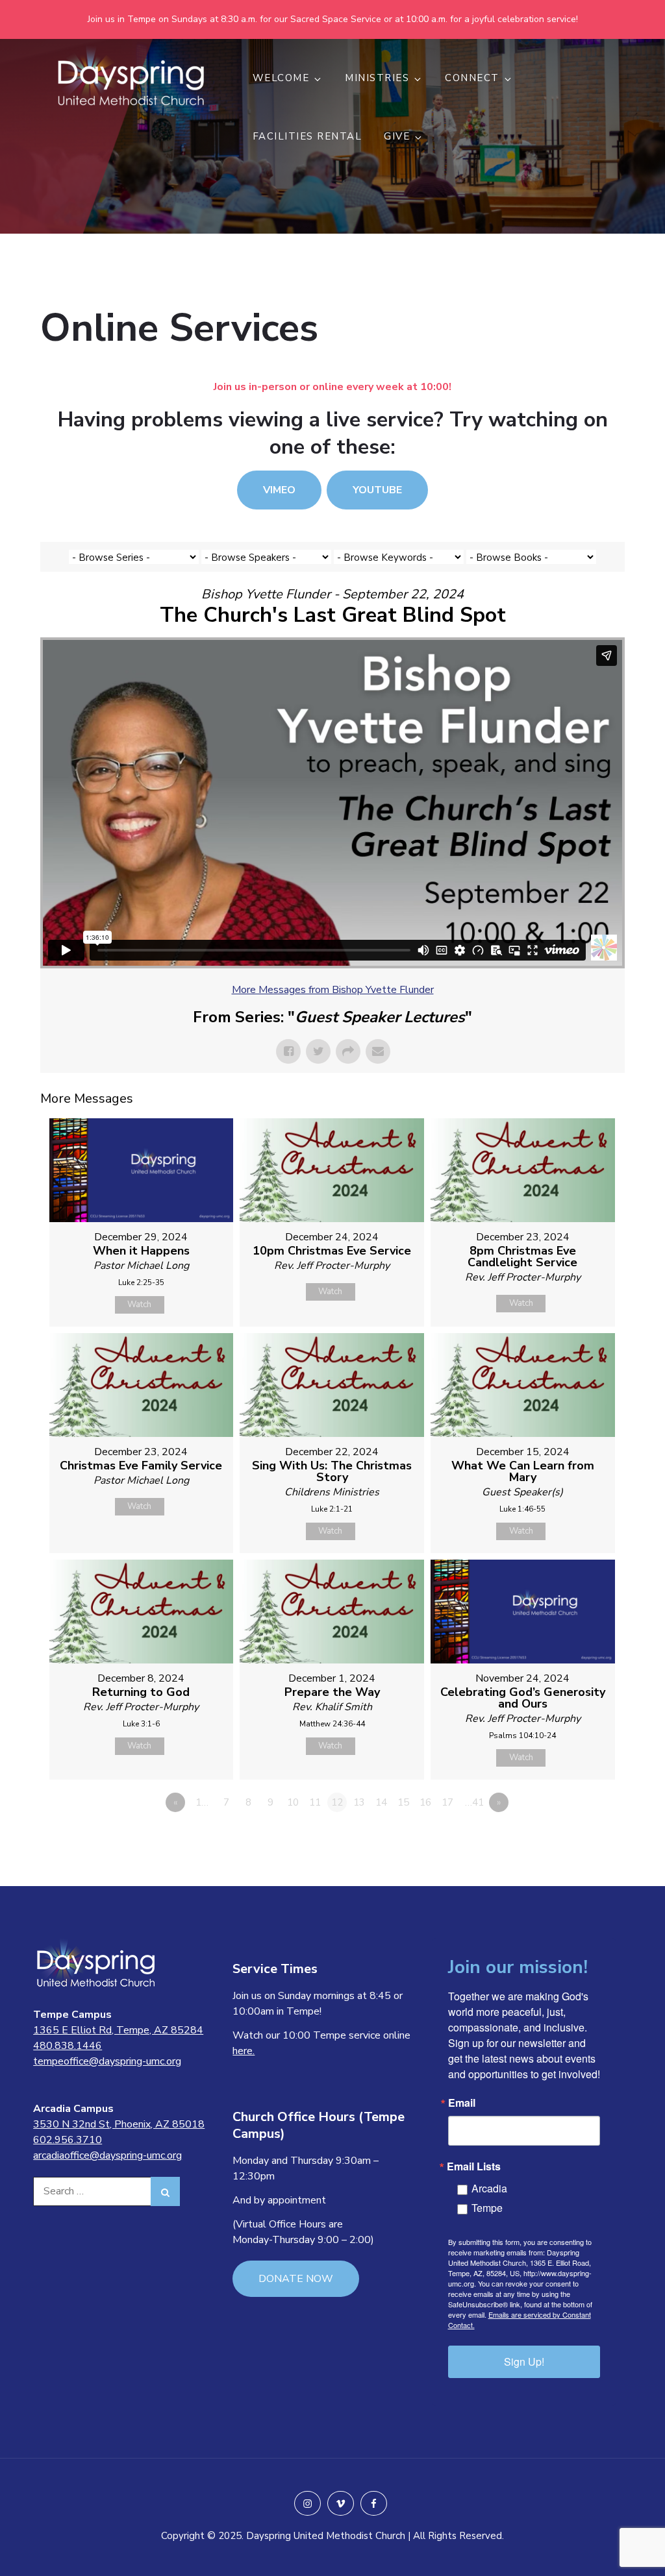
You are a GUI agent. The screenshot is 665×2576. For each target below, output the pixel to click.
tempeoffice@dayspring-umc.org (107, 2061)
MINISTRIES (377, 78)
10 (293, 1802)
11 (315, 1802)
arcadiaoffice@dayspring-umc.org (107, 2155)
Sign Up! (524, 2361)
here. (244, 2051)
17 (447, 1802)
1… (202, 1802)
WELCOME (281, 78)
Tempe (487, 2208)
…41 (474, 1802)
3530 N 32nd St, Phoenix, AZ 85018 (119, 2124)
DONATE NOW (296, 2279)
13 (359, 1802)
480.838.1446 (68, 2046)
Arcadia (489, 2188)
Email (462, 2103)
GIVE (397, 136)
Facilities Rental (307, 136)
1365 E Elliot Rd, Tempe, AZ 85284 (118, 2030)
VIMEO (279, 490)
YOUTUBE (377, 490)
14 (381, 1802)
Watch (139, 1305)
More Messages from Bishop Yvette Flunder (333, 990)
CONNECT (472, 78)
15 (403, 1802)
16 (425, 1802)
